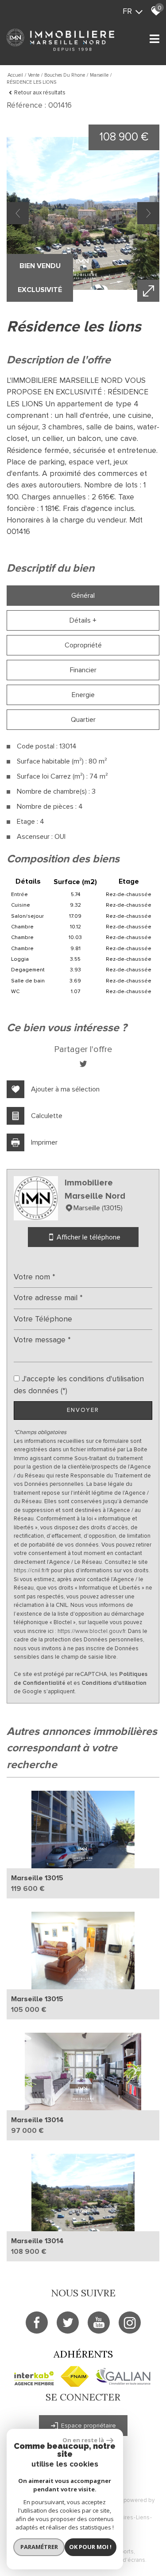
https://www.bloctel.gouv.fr (91, 1631)
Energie (83, 695)
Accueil (15, 75)
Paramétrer (39, 2547)
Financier (83, 670)
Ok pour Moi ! (90, 2547)
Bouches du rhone (65, 75)
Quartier (83, 720)
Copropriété (83, 645)
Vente (34, 75)
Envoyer (83, 1410)
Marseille (99, 75)
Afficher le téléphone (88, 1237)
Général (83, 596)
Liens (143, 2518)
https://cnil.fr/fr (32, 1571)
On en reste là (83, 2440)
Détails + (83, 620)
